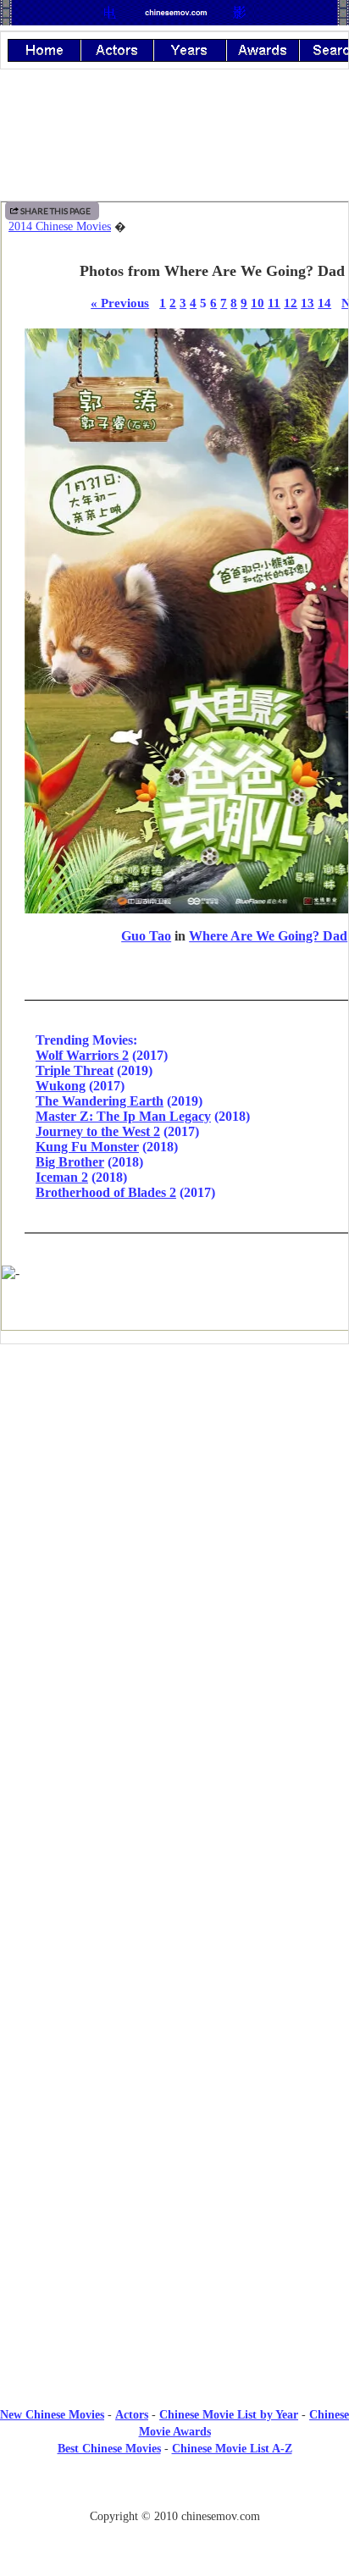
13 (307, 303)
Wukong (61, 1086)
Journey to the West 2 (98, 1131)
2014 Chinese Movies (60, 226)
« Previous (120, 303)
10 (258, 303)
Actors (132, 2415)
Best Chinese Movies (109, 2449)
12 (291, 303)
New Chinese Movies (52, 2415)
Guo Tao (146, 936)
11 (274, 303)
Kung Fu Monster (87, 1147)
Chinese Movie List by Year (229, 2415)
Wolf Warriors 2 (82, 1055)
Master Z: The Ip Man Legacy (123, 1116)
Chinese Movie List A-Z (232, 2449)
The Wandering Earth (100, 1101)
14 (324, 303)
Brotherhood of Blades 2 (106, 1192)
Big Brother (70, 1162)
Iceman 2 (62, 1177)
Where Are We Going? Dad (268, 936)
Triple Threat (75, 1070)
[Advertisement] (174, 1497)
